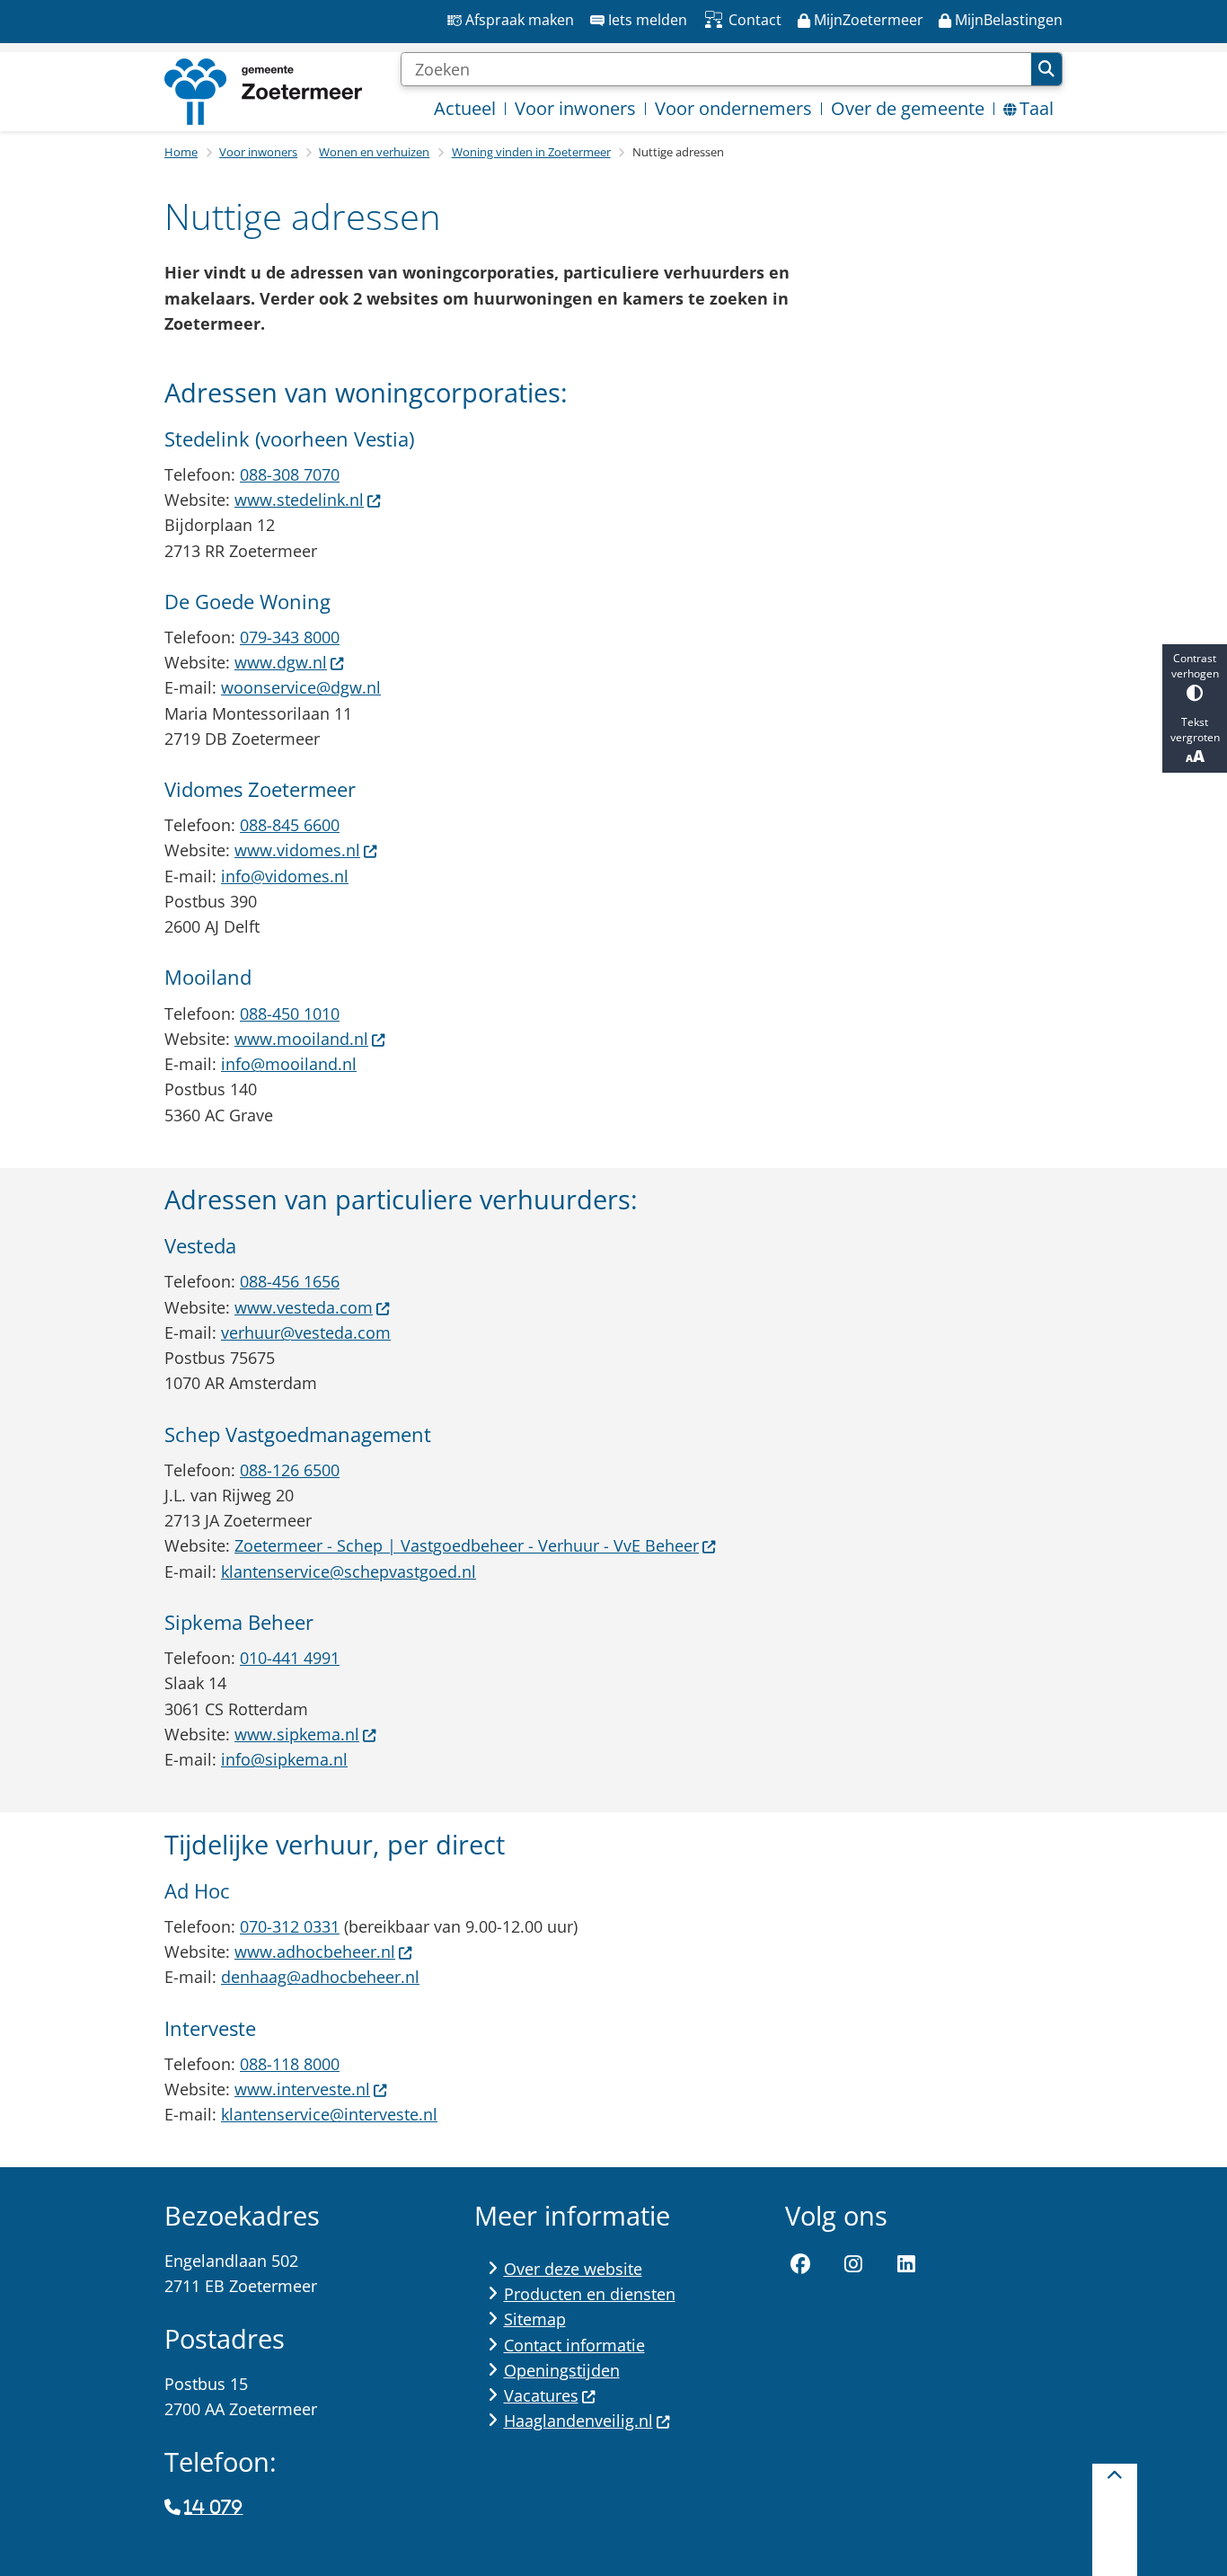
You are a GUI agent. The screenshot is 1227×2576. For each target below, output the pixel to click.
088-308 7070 (290, 474)
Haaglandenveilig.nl (578, 2421)
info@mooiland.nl (289, 1064)
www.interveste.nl (302, 2089)
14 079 (213, 2508)
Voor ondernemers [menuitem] (733, 108)
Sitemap (535, 2319)
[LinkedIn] (906, 2264)
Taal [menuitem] (1037, 108)
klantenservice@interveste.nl (329, 2114)
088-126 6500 (290, 1470)
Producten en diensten (590, 2294)
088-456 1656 (290, 1281)
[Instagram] (853, 2264)
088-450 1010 (290, 1014)
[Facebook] (801, 2264)
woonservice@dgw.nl (301, 687)
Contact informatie (574, 2345)
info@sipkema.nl (284, 1759)
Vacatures (541, 2395)
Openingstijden (562, 2370)
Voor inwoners (258, 152)
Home (181, 152)
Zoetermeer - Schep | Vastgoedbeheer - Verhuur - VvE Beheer (467, 1545)
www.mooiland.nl (301, 1039)
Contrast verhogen (1195, 666)
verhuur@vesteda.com (306, 1332)
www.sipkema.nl (297, 1734)
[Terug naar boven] (1115, 2520)
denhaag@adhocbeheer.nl (320, 1977)
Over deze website (573, 2269)
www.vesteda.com (304, 1307)
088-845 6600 (290, 825)
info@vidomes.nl (285, 876)
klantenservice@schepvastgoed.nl (349, 1571)
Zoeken (1046, 69)
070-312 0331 (290, 1926)
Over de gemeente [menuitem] (908, 108)
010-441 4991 (290, 1658)
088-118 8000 (290, 2064)
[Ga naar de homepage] (263, 92)
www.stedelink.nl (299, 500)
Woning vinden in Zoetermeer (531, 152)
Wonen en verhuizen (374, 152)
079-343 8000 (290, 637)
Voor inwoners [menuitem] (575, 108)
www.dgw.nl (281, 662)
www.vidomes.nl (297, 850)
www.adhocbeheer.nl (315, 1952)
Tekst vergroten (1195, 730)
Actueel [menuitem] (465, 108)
